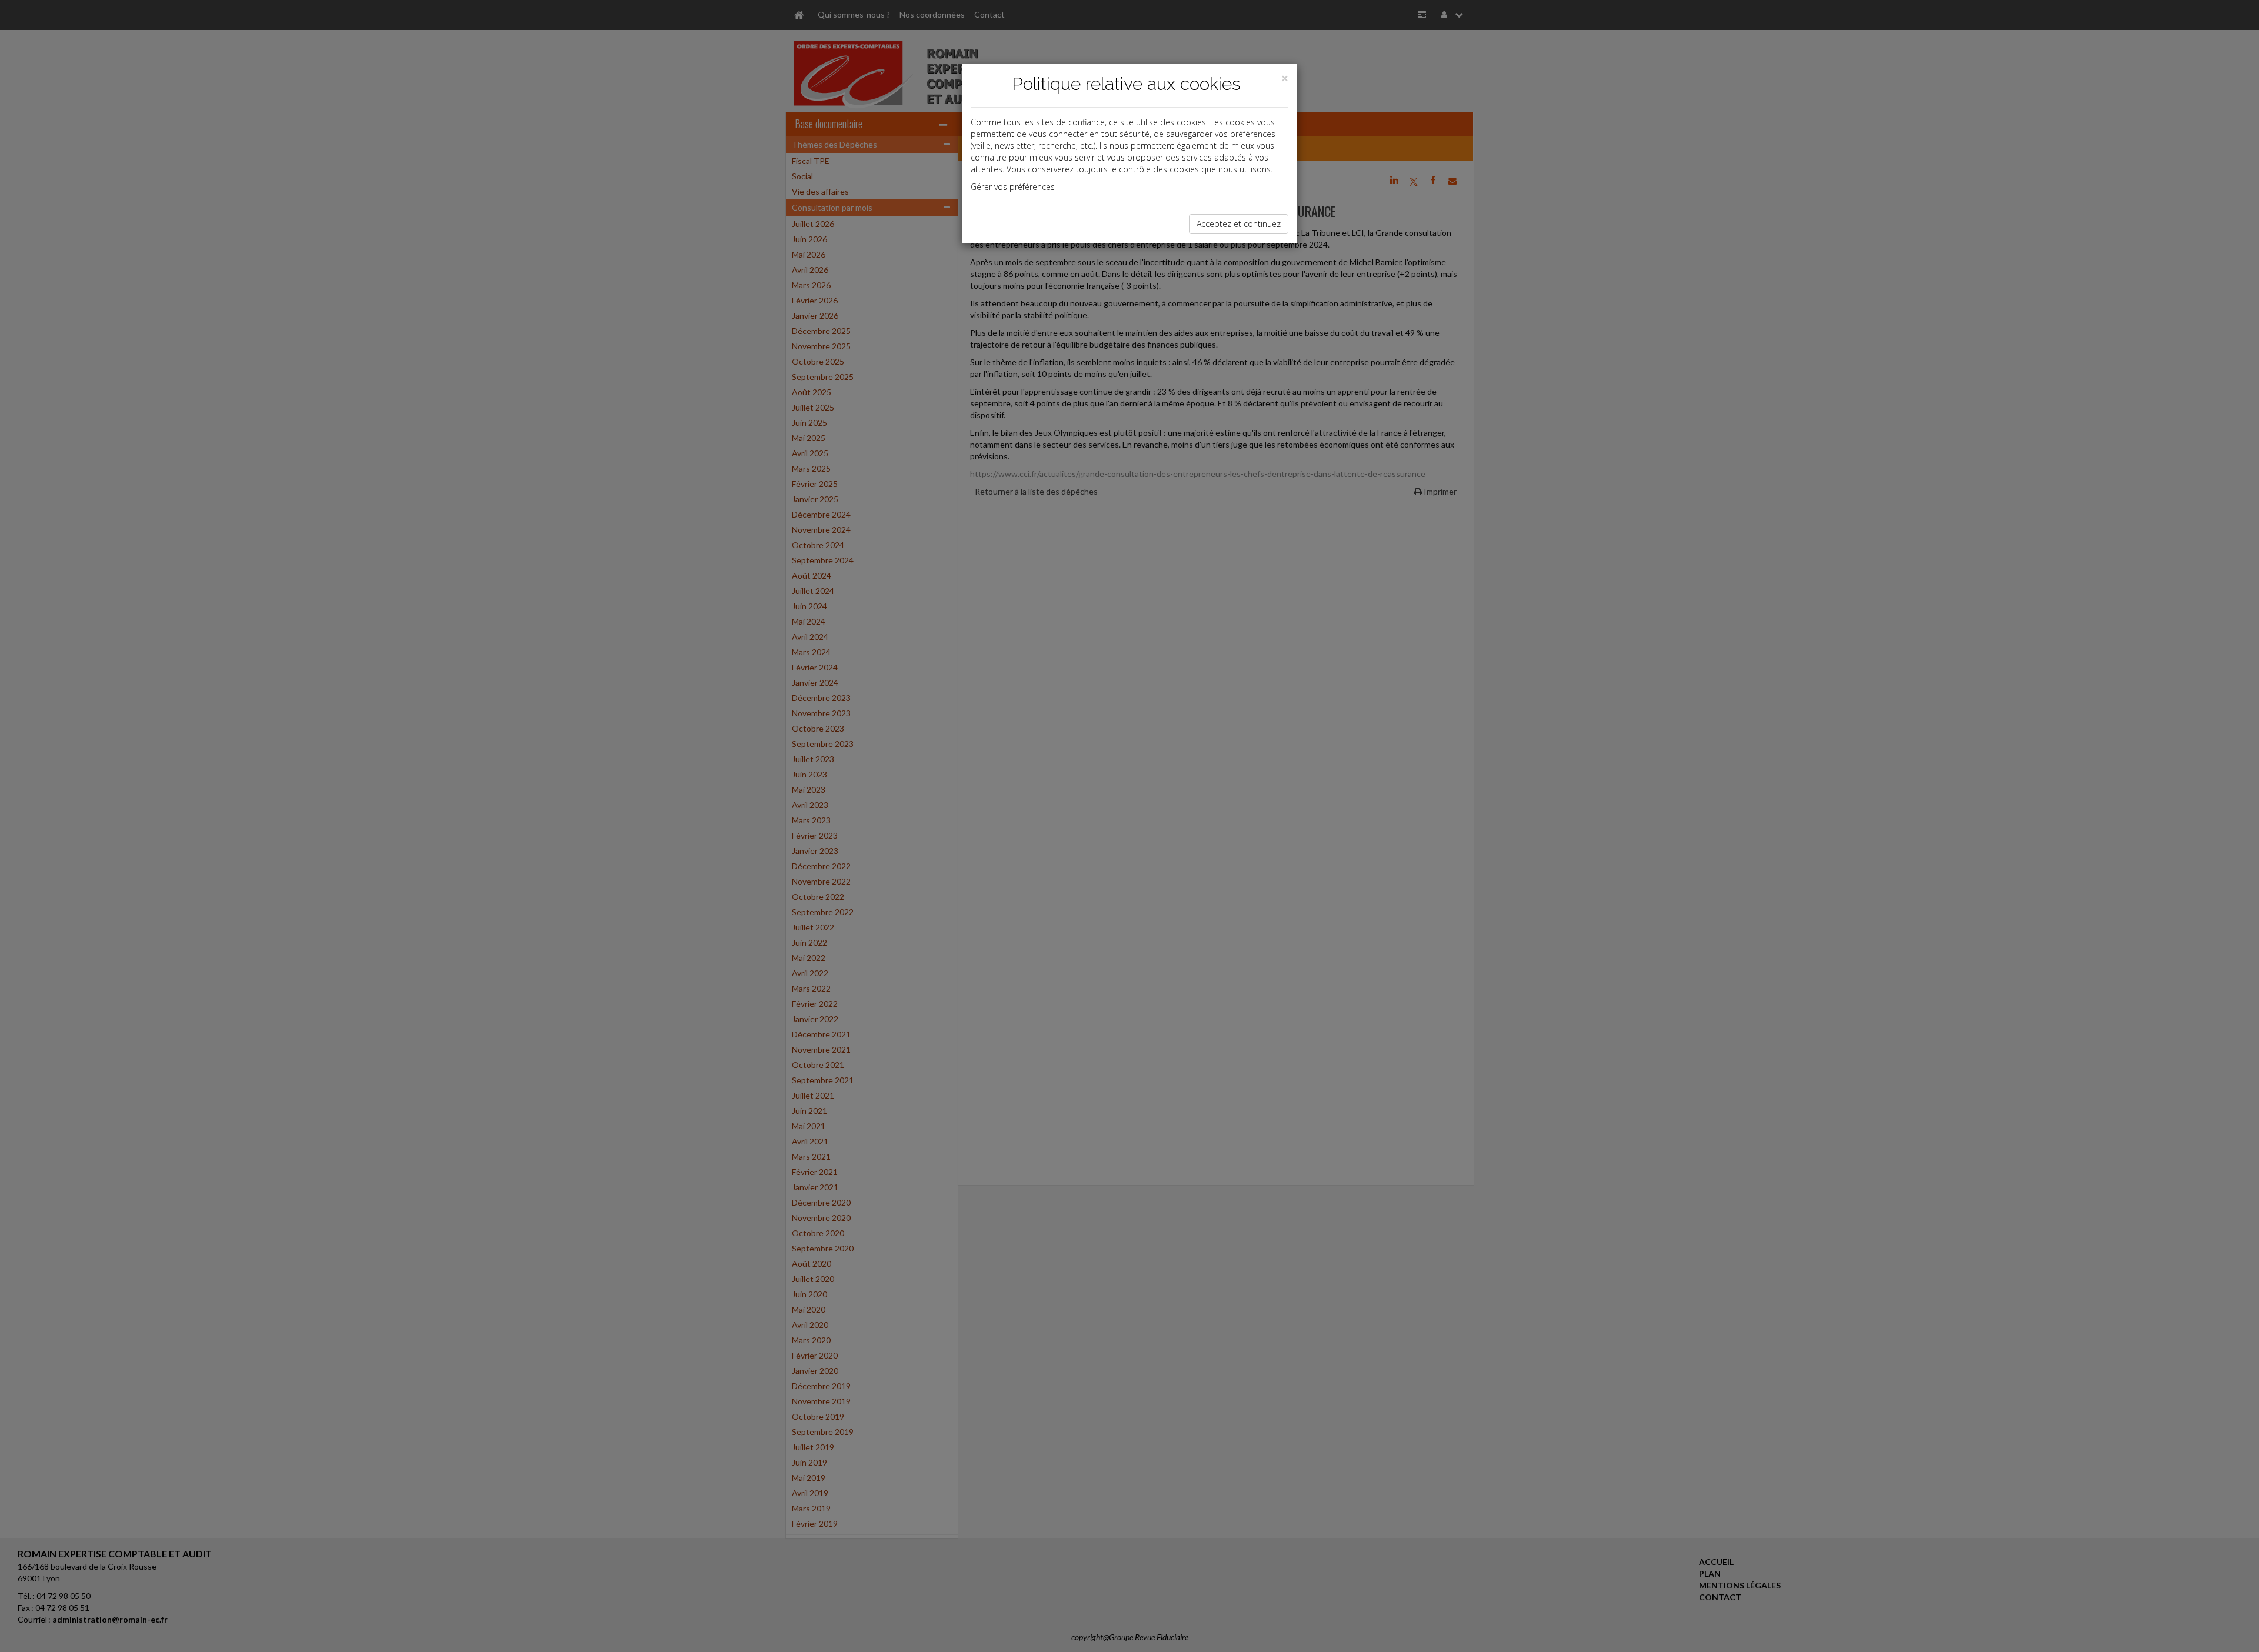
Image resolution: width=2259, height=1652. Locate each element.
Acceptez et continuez (1239, 224)
